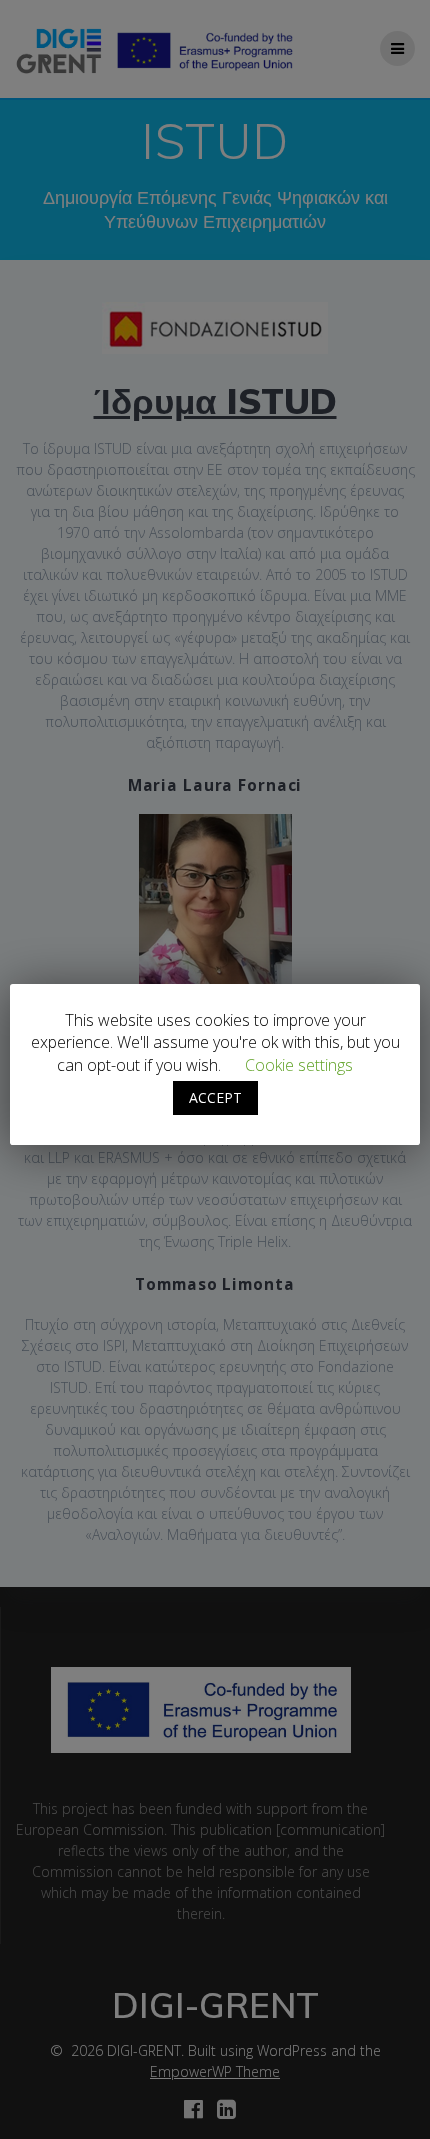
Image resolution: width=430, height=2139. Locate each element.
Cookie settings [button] (299, 1065)
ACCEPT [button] (215, 1097)
